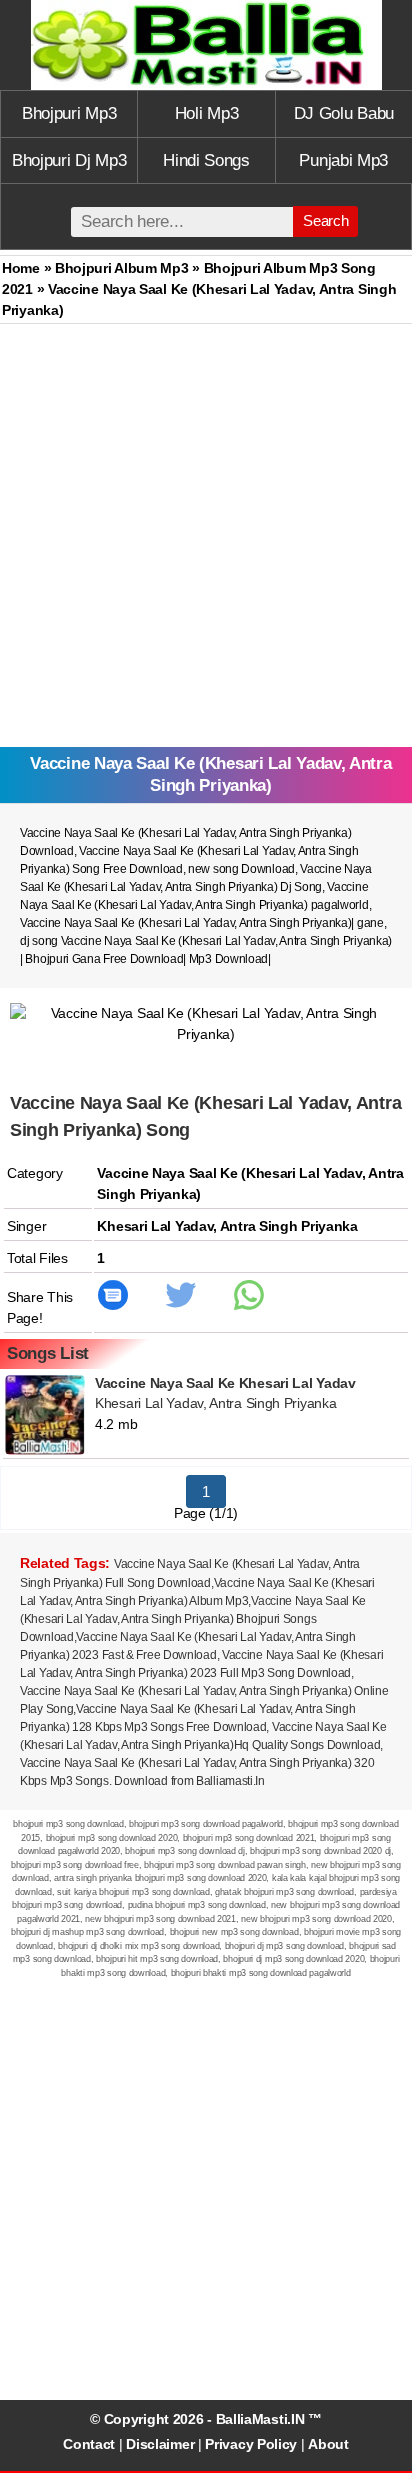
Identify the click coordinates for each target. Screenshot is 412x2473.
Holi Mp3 (207, 113)
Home (21, 268)
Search (325, 220)
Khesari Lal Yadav (155, 1226)
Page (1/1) (206, 1513)
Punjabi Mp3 (343, 160)
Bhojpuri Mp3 (69, 113)
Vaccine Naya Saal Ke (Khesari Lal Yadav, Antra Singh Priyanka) (185, 923)
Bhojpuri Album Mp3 (122, 268)
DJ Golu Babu (344, 113)
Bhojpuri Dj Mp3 (69, 160)
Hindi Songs (206, 160)
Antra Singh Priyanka (289, 1226)
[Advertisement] (206, 540)
